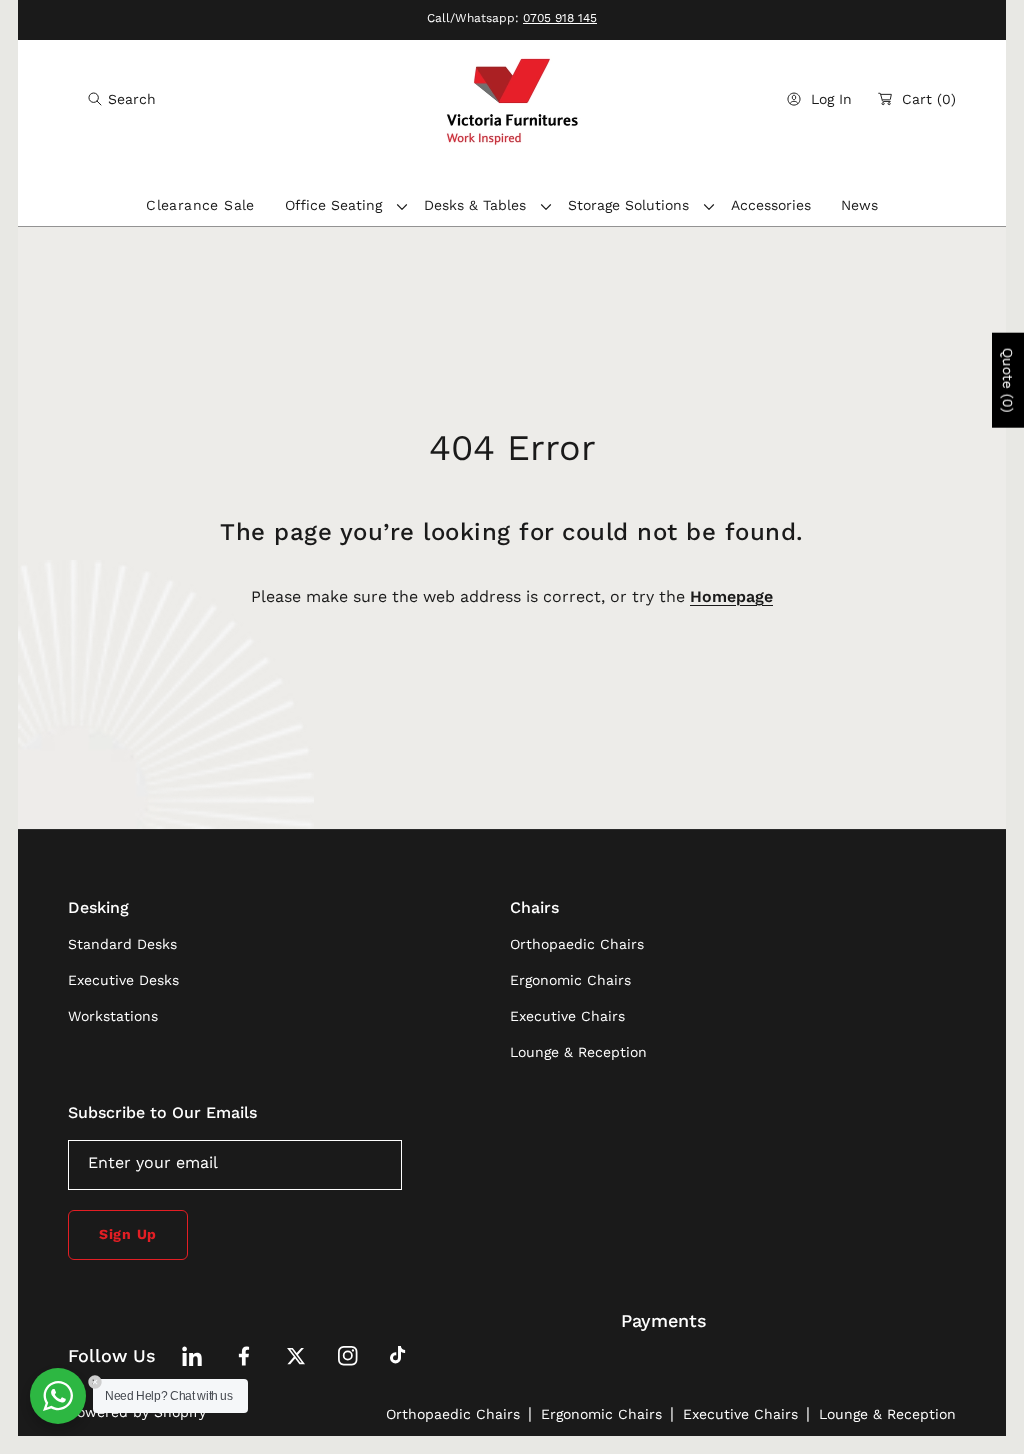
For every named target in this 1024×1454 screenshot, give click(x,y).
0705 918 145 (560, 18)
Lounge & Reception (887, 1414)
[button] (122, 99)
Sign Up (128, 1234)
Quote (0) (1008, 379)
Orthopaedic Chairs (453, 1414)
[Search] (100, 99)
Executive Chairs (740, 1414)
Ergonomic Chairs (601, 1414)
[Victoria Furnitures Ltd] (512, 99)
